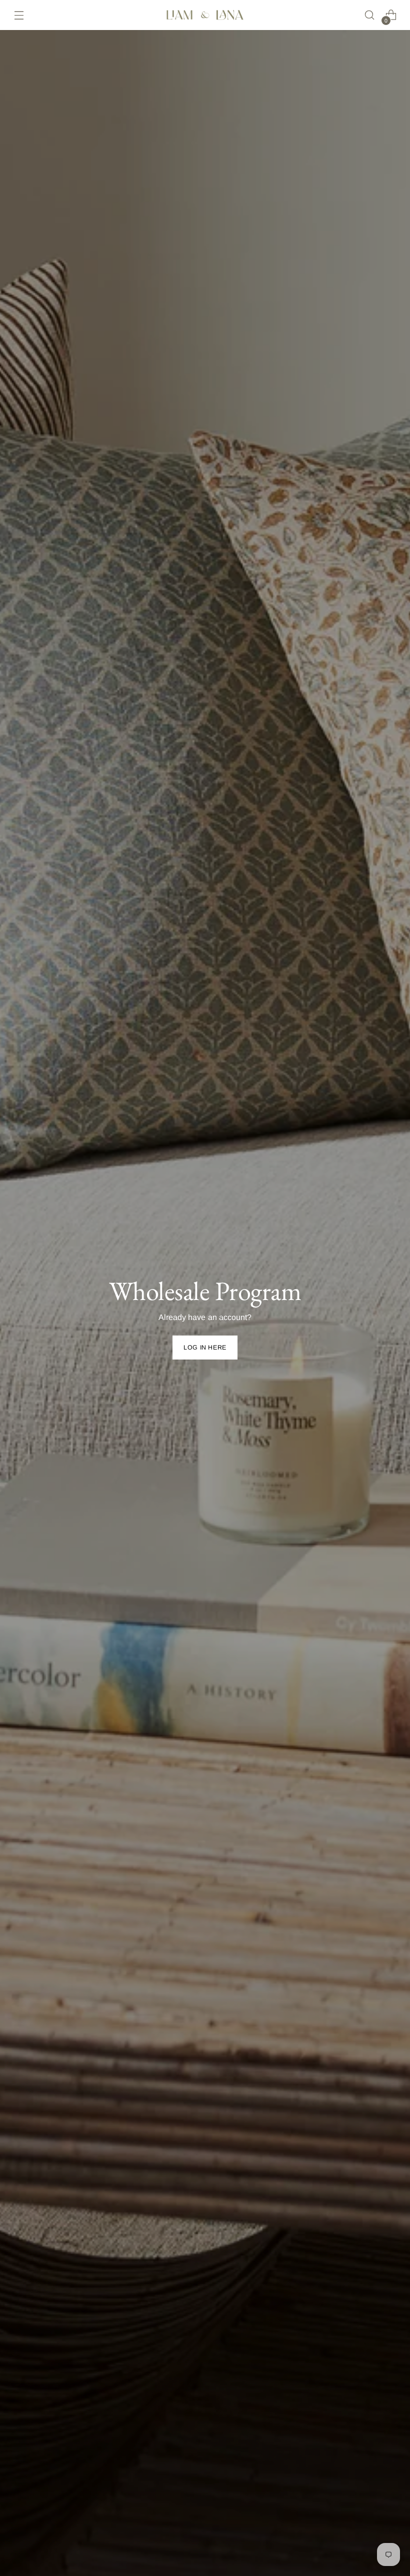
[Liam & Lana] (205, 15)
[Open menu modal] (19, 15)
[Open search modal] (370, 15)
